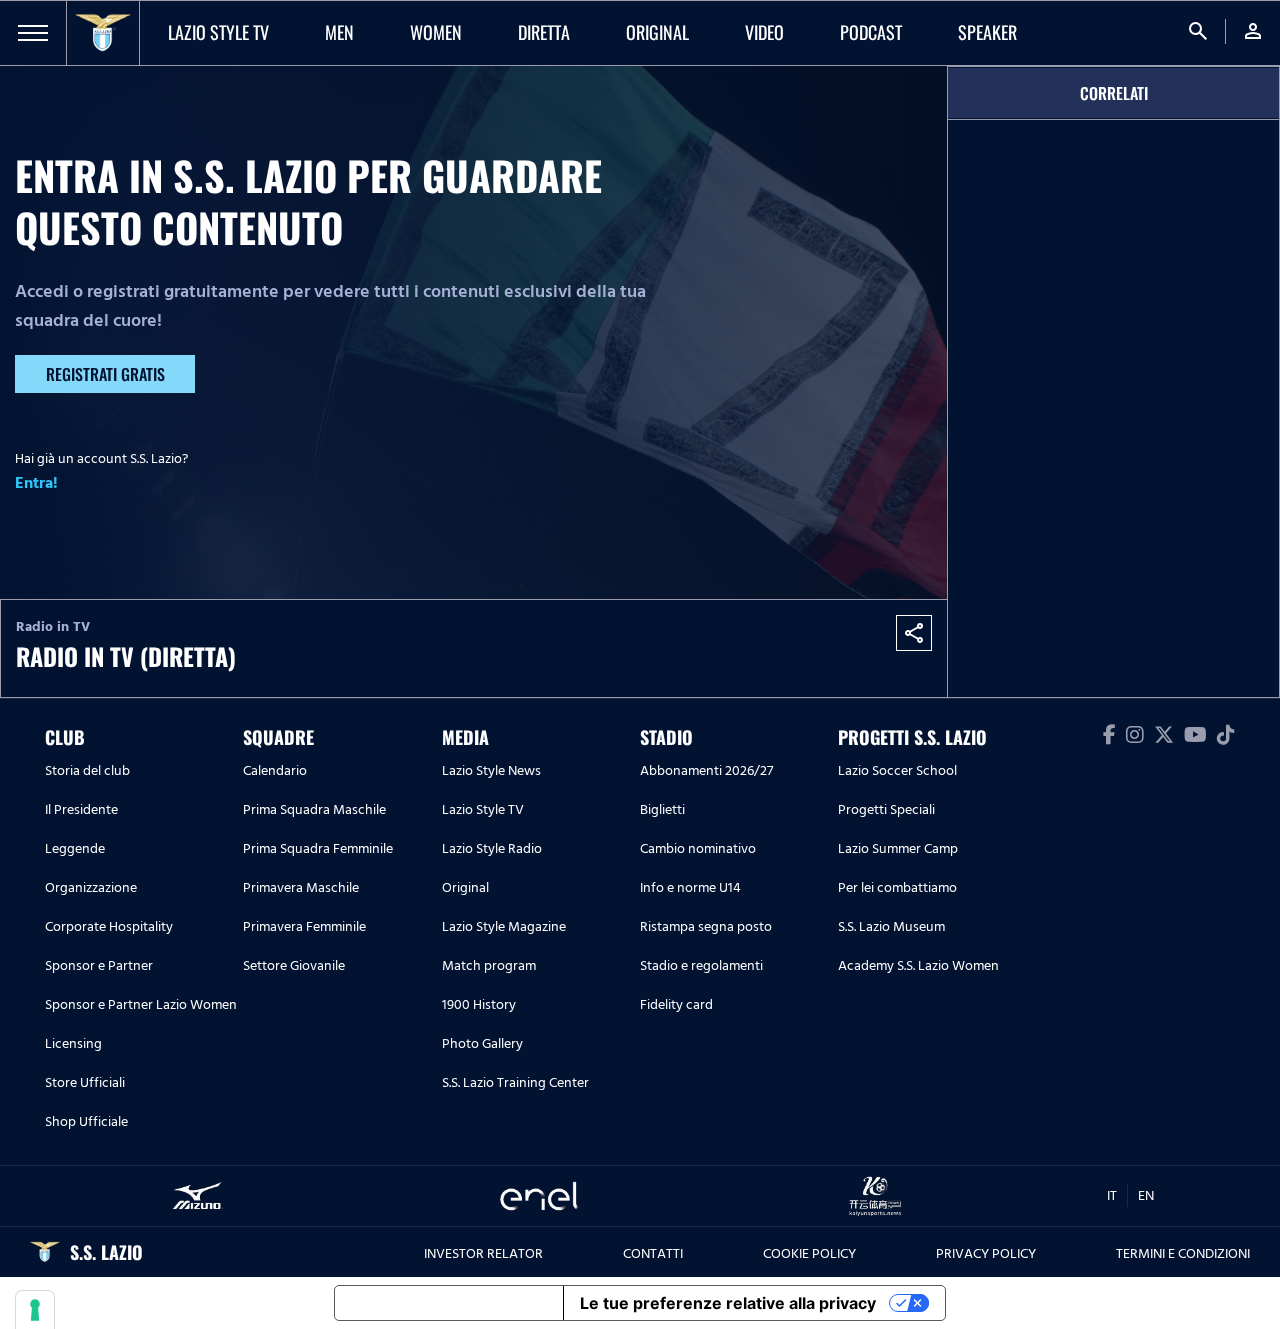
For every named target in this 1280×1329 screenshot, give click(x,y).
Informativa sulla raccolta (449, 1303)
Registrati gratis (105, 374)
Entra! (36, 483)
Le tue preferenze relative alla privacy (728, 1303)
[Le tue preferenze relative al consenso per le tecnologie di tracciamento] (35, 1310)
